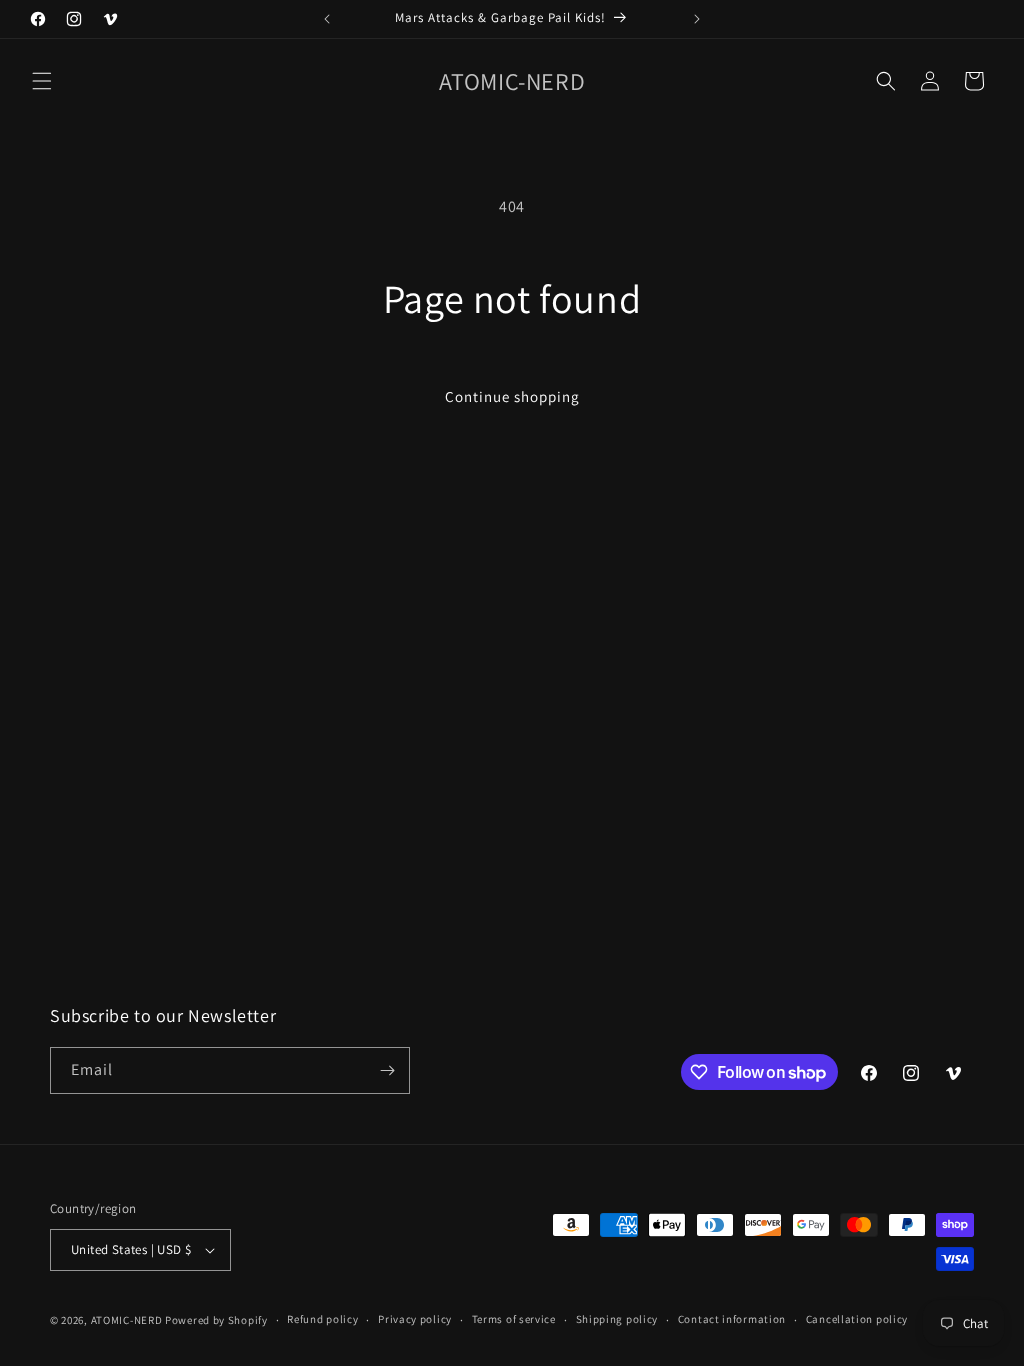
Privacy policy (415, 1319)
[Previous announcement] (327, 19)
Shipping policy (617, 1319)
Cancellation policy (857, 1319)
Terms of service (514, 1319)
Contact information (732, 1319)
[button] (42, 81)
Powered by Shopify (216, 1320)
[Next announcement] (697, 19)
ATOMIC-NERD (127, 1320)
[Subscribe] (387, 1070)
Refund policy (322, 1319)
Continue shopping (512, 396)
